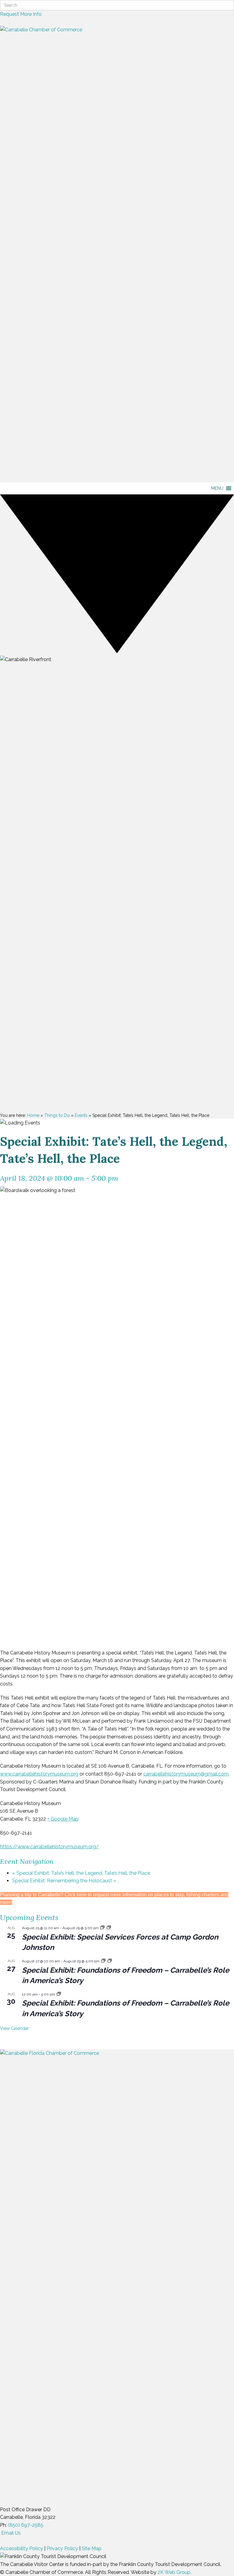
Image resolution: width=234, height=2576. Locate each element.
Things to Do (57, 1115)
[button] (217, 488)
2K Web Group (174, 2572)
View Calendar (14, 2028)
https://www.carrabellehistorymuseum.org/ (50, 1847)
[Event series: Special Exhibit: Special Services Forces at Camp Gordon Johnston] (103, 1928)
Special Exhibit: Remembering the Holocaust (64, 1881)
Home (33, 1115)
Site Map (92, 2548)
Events (81, 1115)
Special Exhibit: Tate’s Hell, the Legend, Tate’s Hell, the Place (81, 1873)
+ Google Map (63, 1819)
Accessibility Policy (21, 2548)
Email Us (10, 2533)
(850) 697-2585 (26, 2525)
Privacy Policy (62, 2548)
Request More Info (21, 14)
